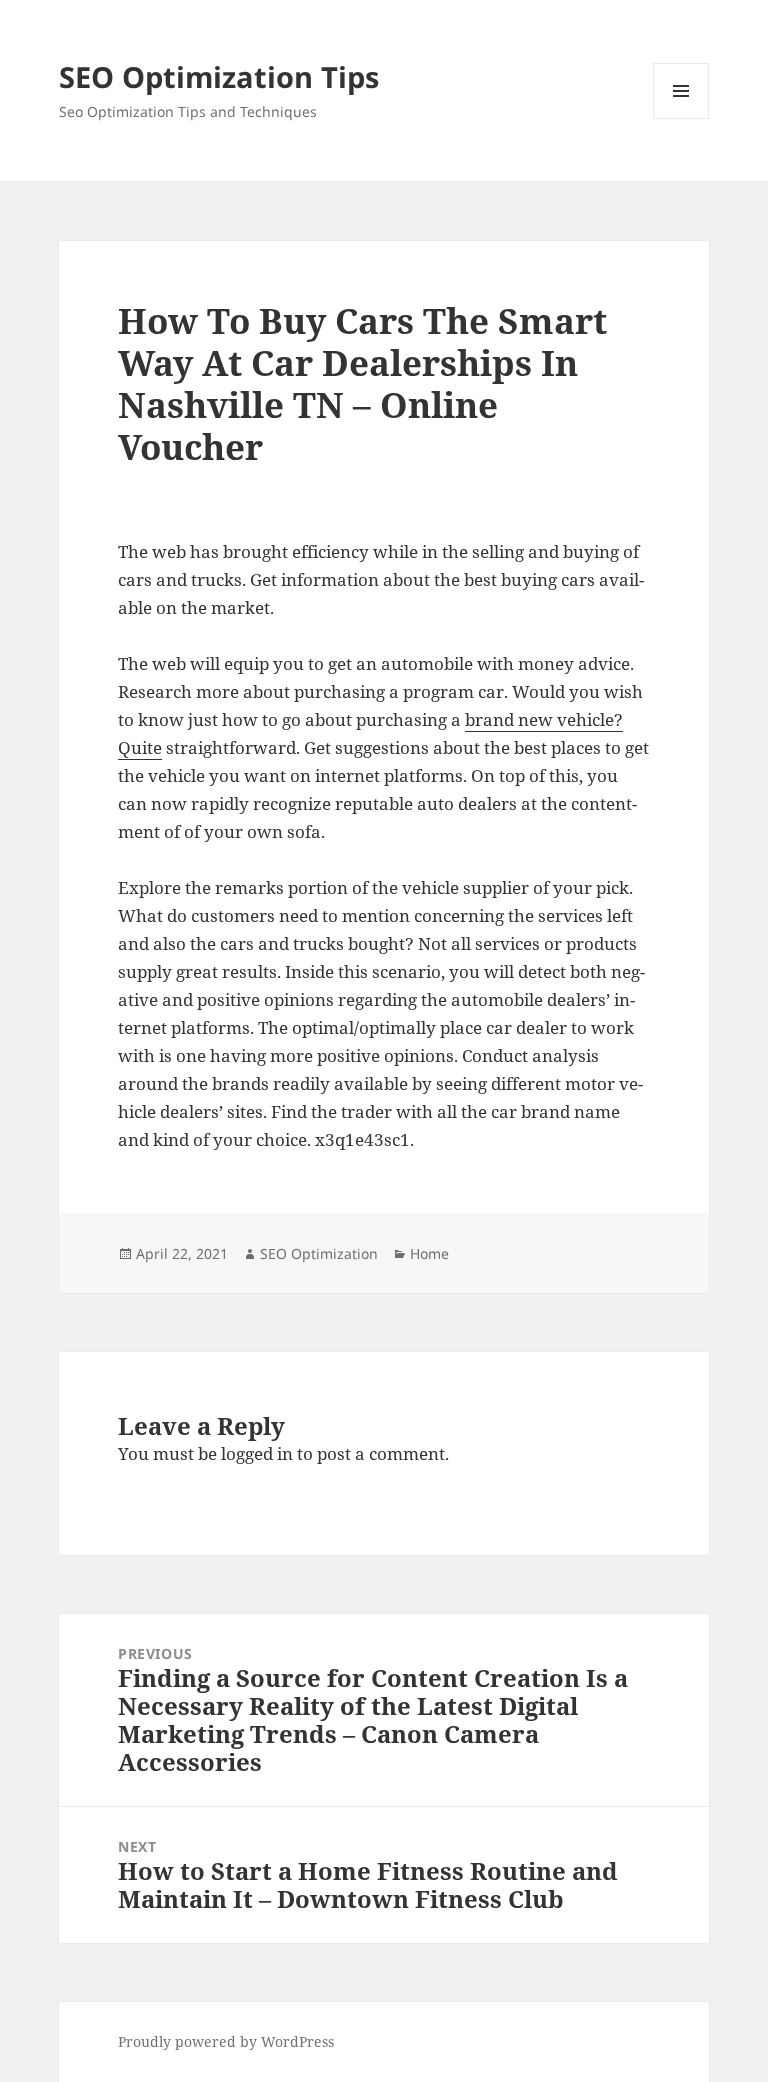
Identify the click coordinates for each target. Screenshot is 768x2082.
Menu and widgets (681, 118)
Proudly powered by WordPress (226, 2041)
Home (429, 1253)
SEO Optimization (319, 1253)
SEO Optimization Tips (219, 76)
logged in (257, 1453)
